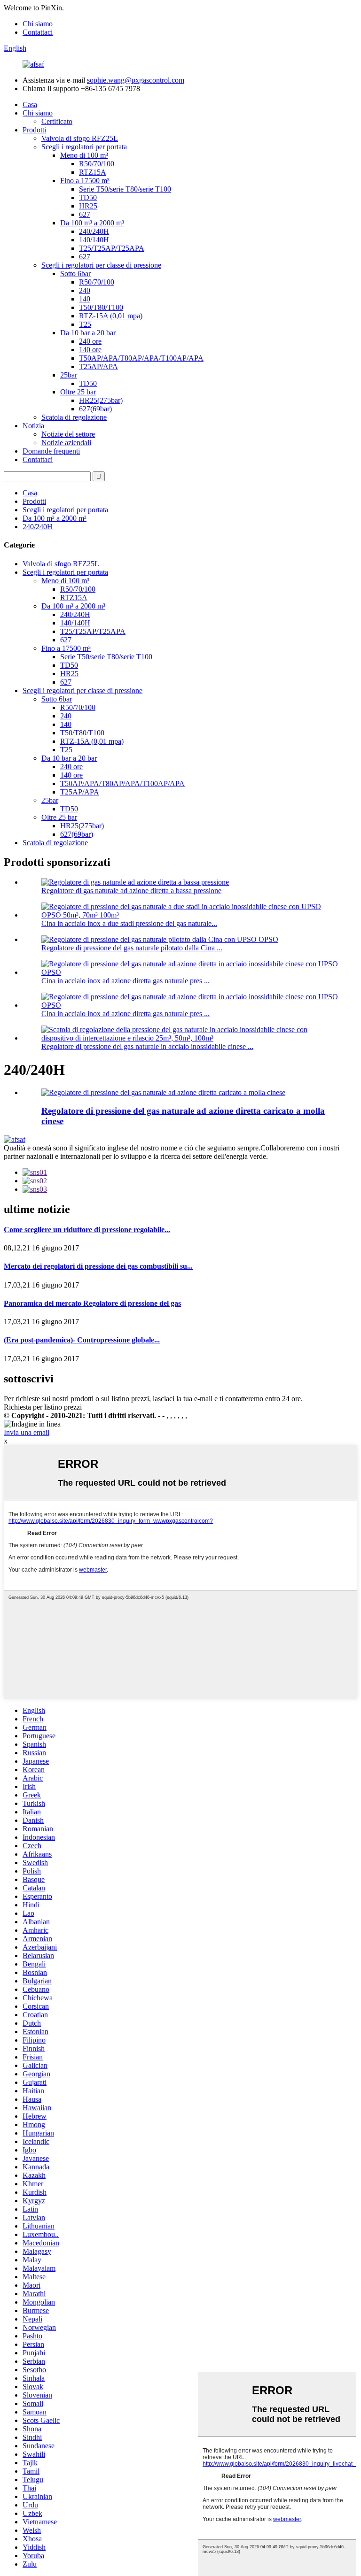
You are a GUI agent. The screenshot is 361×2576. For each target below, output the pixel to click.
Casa (30, 104)
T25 (85, 324)
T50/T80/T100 (101, 307)
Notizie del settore (68, 434)
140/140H (94, 240)
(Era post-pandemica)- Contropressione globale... (82, 1340)
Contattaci (38, 32)
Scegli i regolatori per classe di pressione (101, 265)
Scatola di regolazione (74, 417)
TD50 (88, 197)
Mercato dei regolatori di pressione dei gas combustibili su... (98, 1266)
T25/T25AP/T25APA (112, 248)
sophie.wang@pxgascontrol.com (136, 80)
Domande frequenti (51, 451)
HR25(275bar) (101, 400)
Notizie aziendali (66, 443)
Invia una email (27, 1432)
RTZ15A (93, 172)
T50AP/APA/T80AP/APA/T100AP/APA (141, 358)
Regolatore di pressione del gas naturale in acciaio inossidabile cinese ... (147, 1046)
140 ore (90, 350)
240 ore (90, 341)
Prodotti (34, 130)
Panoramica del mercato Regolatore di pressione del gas (92, 1303)
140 (85, 299)
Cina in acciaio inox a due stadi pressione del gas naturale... (129, 923)
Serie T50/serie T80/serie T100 (125, 189)
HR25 (88, 206)
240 (85, 290)
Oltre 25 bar (78, 392)
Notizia (33, 426)
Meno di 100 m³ (84, 155)
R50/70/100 (97, 164)
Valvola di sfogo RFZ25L (80, 138)
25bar (69, 375)
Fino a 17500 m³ (85, 181)
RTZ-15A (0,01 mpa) (111, 316)
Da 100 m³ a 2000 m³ (92, 223)
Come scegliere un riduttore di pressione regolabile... (87, 1230)
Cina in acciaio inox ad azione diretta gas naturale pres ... (126, 981)
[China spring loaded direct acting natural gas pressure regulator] (163, 1092)
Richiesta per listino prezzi (43, 1407)
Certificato (57, 121)
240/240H (94, 231)
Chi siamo (38, 24)
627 (85, 214)
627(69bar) (95, 409)
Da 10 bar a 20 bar (88, 333)
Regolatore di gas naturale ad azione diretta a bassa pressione (131, 891)
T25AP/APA (98, 366)
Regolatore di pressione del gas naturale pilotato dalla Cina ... (132, 948)
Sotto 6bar (75, 274)
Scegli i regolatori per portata (84, 147)
